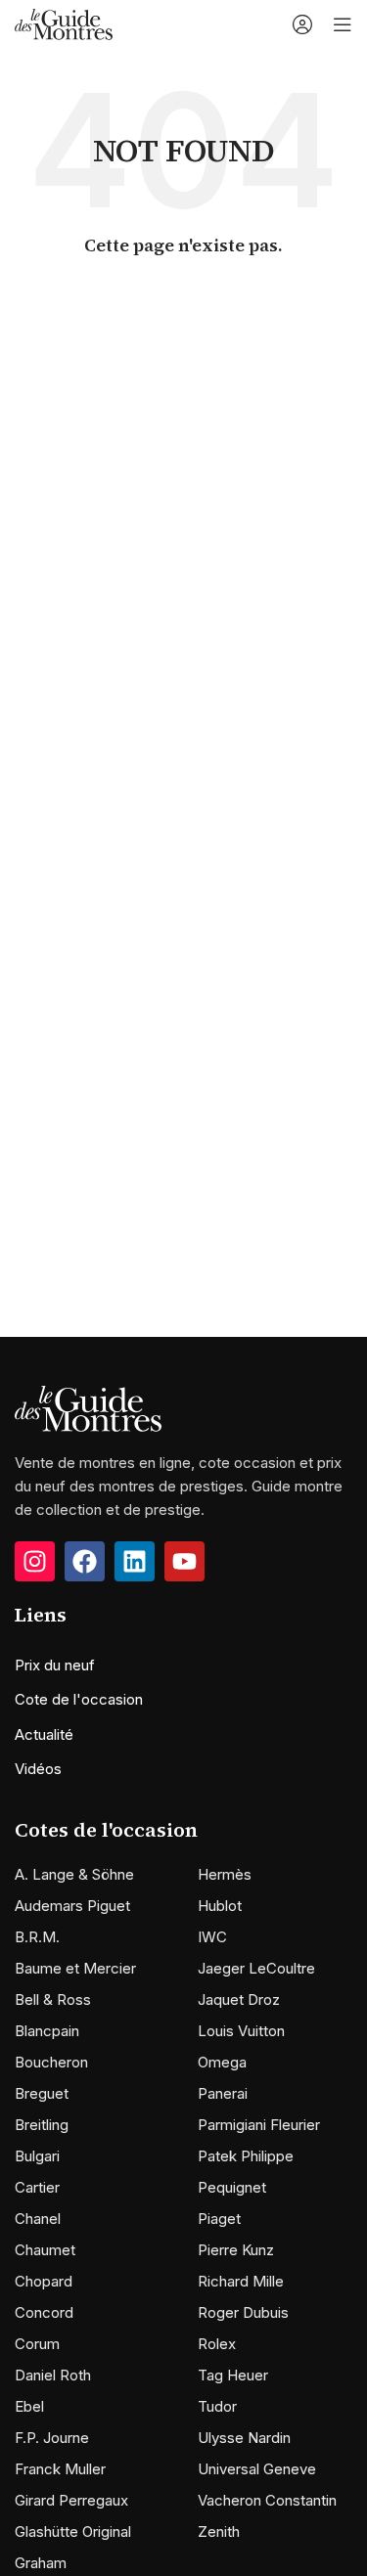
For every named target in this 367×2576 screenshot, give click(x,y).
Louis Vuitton (241, 2031)
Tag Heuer (233, 2375)
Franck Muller (60, 2469)
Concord (44, 2312)
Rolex (217, 2344)
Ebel (29, 2406)
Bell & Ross (53, 1999)
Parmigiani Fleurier (259, 2125)
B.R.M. (37, 1937)
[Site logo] (64, 23)
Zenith (219, 2532)
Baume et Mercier (75, 1968)
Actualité (44, 1734)
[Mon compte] (302, 24)
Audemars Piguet (72, 1906)
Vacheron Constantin (267, 2500)
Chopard (44, 2281)
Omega (222, 2062)
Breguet (42, 2093)
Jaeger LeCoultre (256, 1968)
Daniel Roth (53, 2375)
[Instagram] (35, 1561)
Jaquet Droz (239, 1999)
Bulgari (37, 2156)
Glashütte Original (73, 2532)
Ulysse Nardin (244, 2438)
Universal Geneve (257, 2469)
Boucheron (51, 2062)
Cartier (37, 2187)
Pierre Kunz (236, 2250)
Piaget (219, 2219)
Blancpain (47, 2031)
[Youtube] (184, 1561)
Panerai (223, 2093)
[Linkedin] (135, 1561)
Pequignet (232, 2187)
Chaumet (45, 2250)
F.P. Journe (52, 2438)
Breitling (42, 2125)
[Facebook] (85, 1561)
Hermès (225, 1874)
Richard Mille (241, 2281)
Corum (37, 2344)
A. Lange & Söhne (74, 1874)
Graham (41, 2563)
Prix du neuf (55, 1665)
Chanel (38, 2219)
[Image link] (88, 1408)
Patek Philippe (246, 2156)
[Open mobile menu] (343, 24)
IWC (212, 1937)
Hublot (220, 1906)
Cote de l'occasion (79, 1699)
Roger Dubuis (243, 2312)
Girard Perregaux (71, 2500)
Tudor (217, 2406)
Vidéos (38, 1769)
